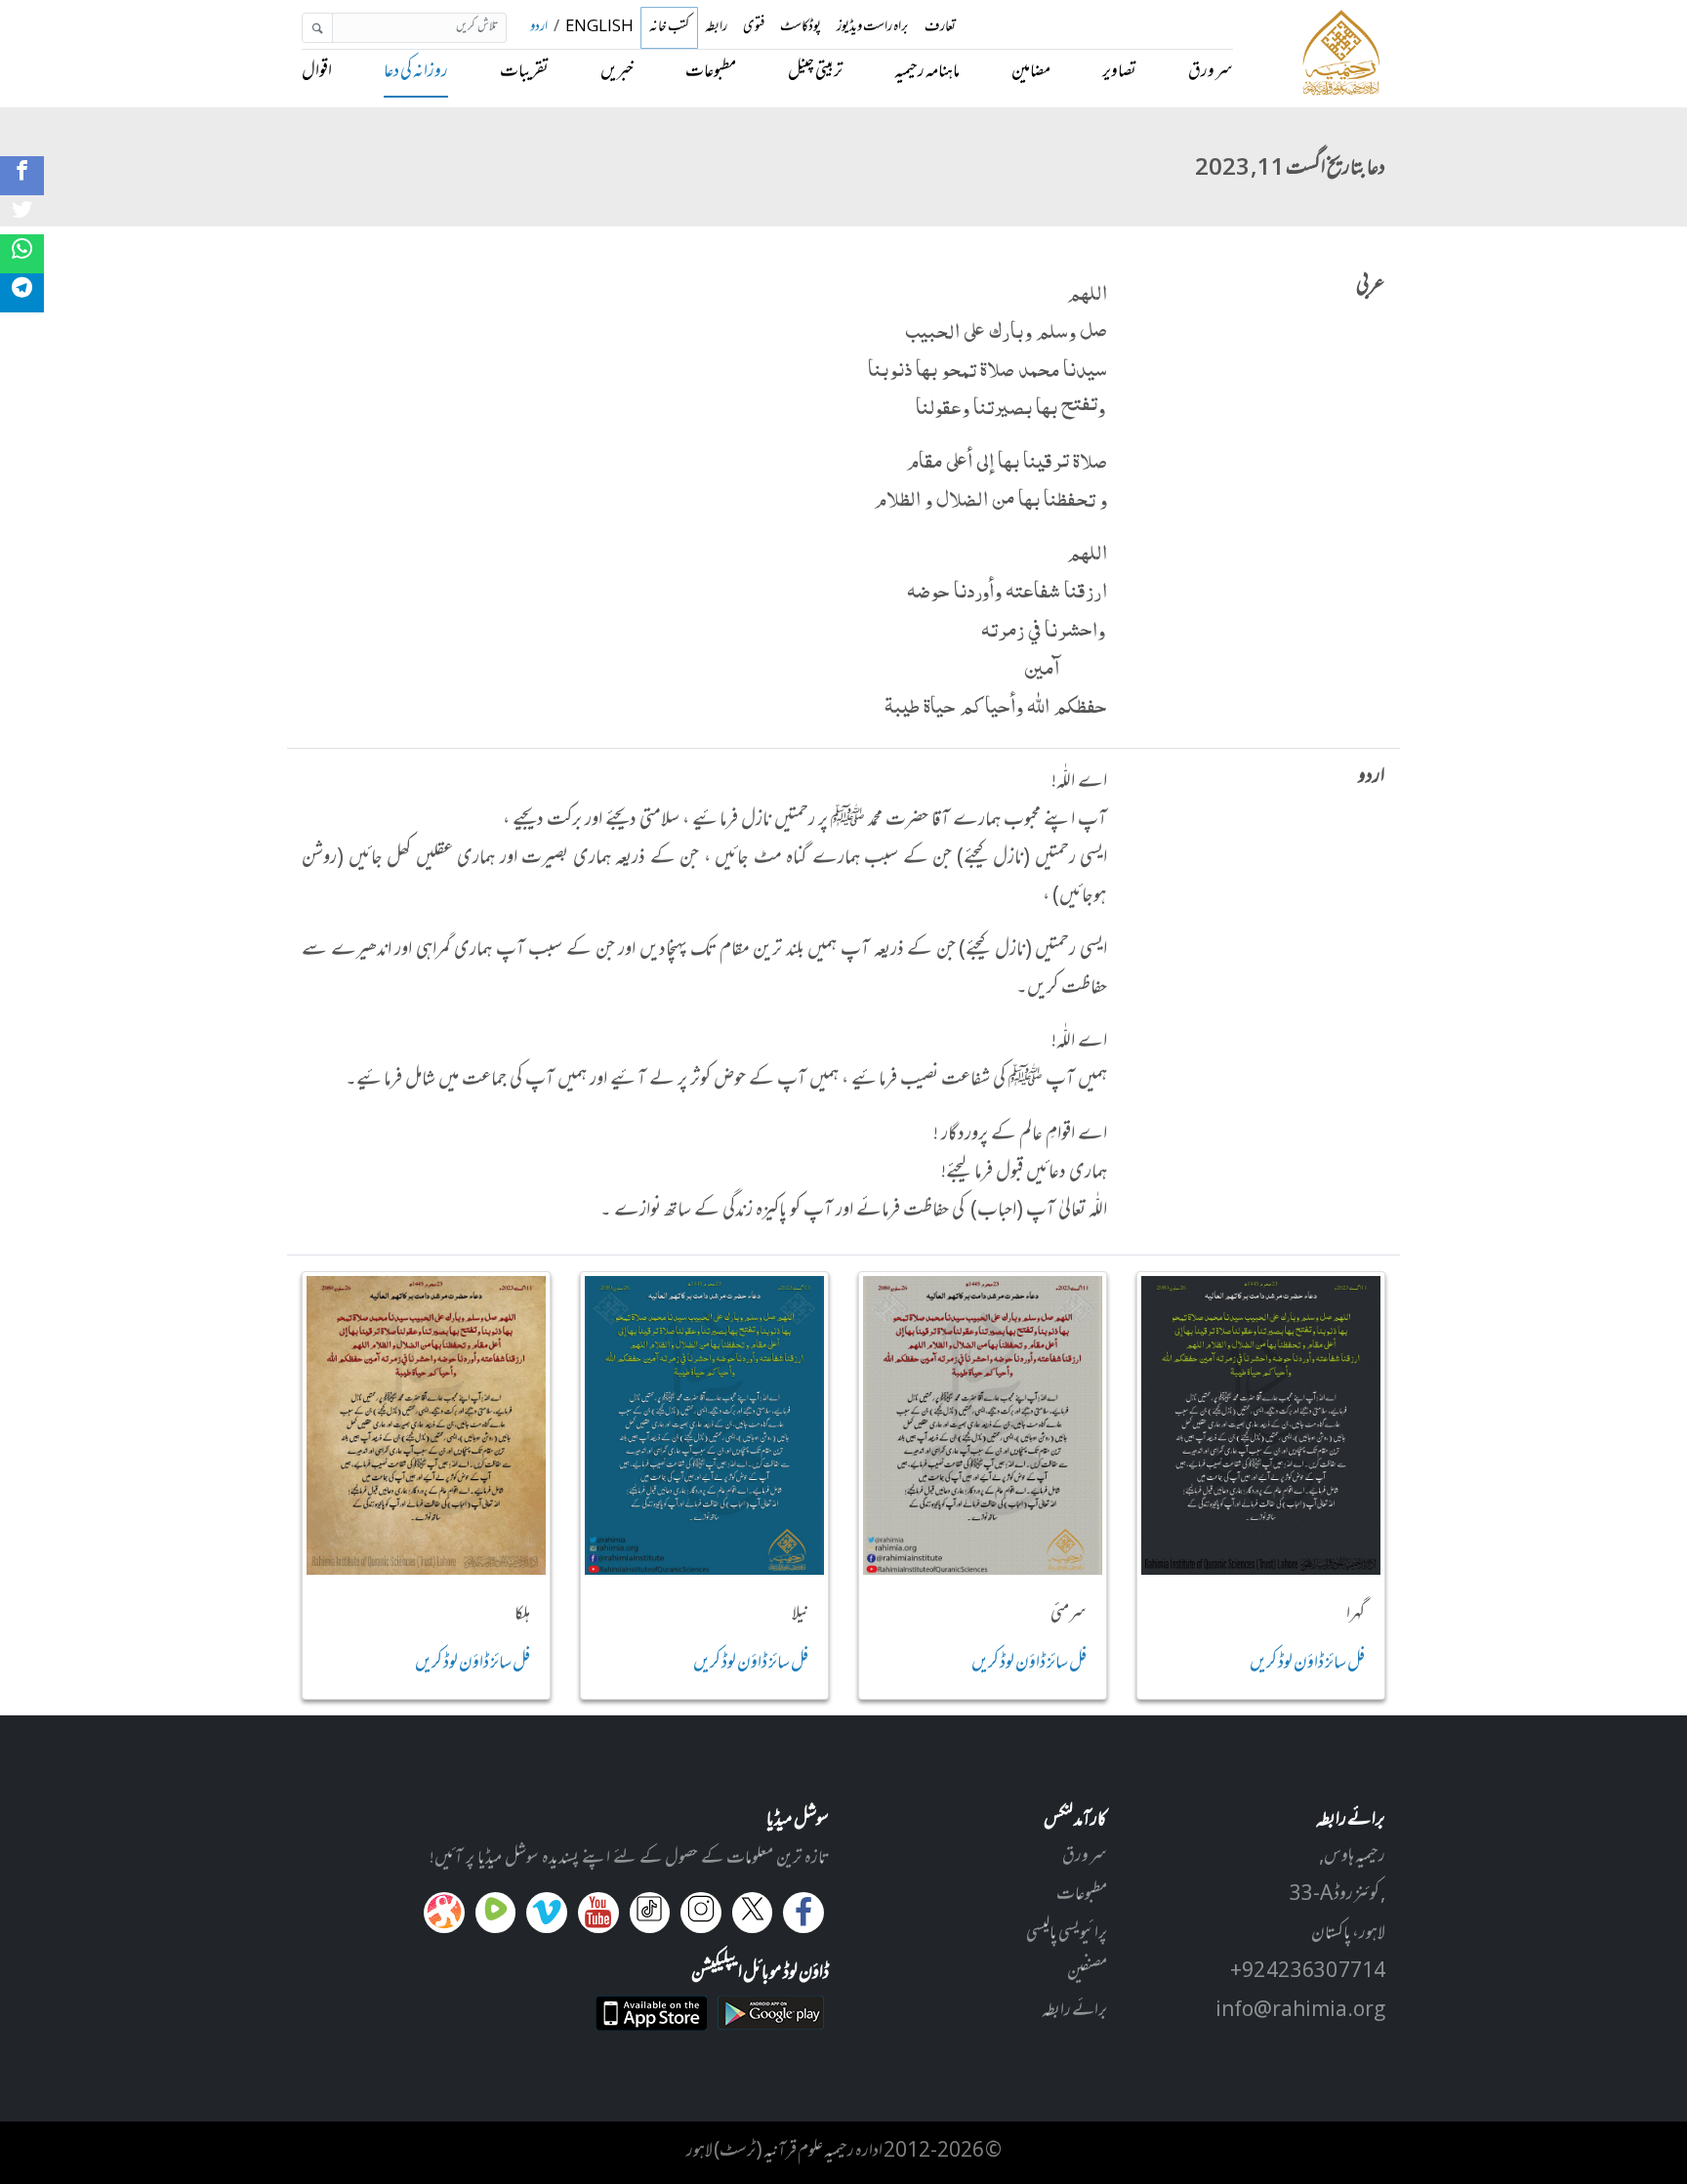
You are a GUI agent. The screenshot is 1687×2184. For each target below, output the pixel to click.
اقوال (317, 72)
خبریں (617, 72)
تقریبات (524, 72)
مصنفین (1087, 1972)
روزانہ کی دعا (416, 72)
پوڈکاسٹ (801, 28)
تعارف (940, 28)
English (599, 28)
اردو (539, 28)
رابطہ (716, 28)
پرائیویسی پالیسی (1067, 1934)
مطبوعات (711, 72)
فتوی (754, 28)
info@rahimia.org (1300, 2011)
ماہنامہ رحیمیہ (927, 72)
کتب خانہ (669, 28)
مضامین (1031, 72)
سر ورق (1211, 72)
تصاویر (1119, 72)
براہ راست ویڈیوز (873, 28)
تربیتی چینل (815, 72)
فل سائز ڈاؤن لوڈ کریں (1307, 1664)
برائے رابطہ (1074, 2011)
